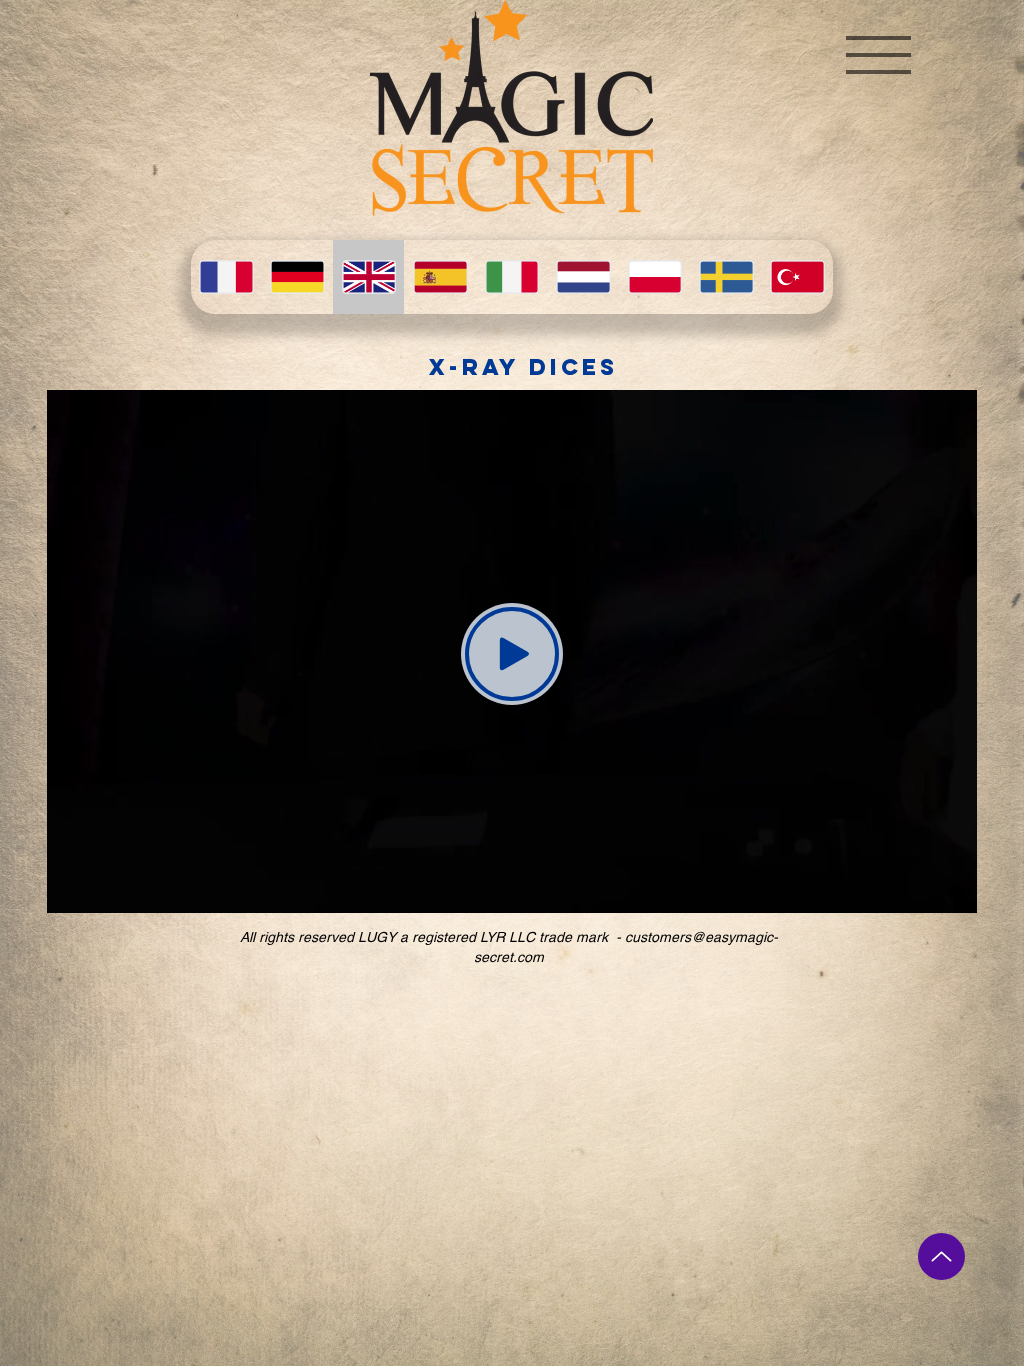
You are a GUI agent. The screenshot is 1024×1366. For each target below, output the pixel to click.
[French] (226, 277)
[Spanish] (439, 277)
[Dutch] (582, 277)
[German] (296, 277)
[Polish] (654, 277)
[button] (878, 55)
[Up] (941, 1256)
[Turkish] (797, 277)
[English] (368, 277)
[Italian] (511, 277)
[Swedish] (725, 277)
